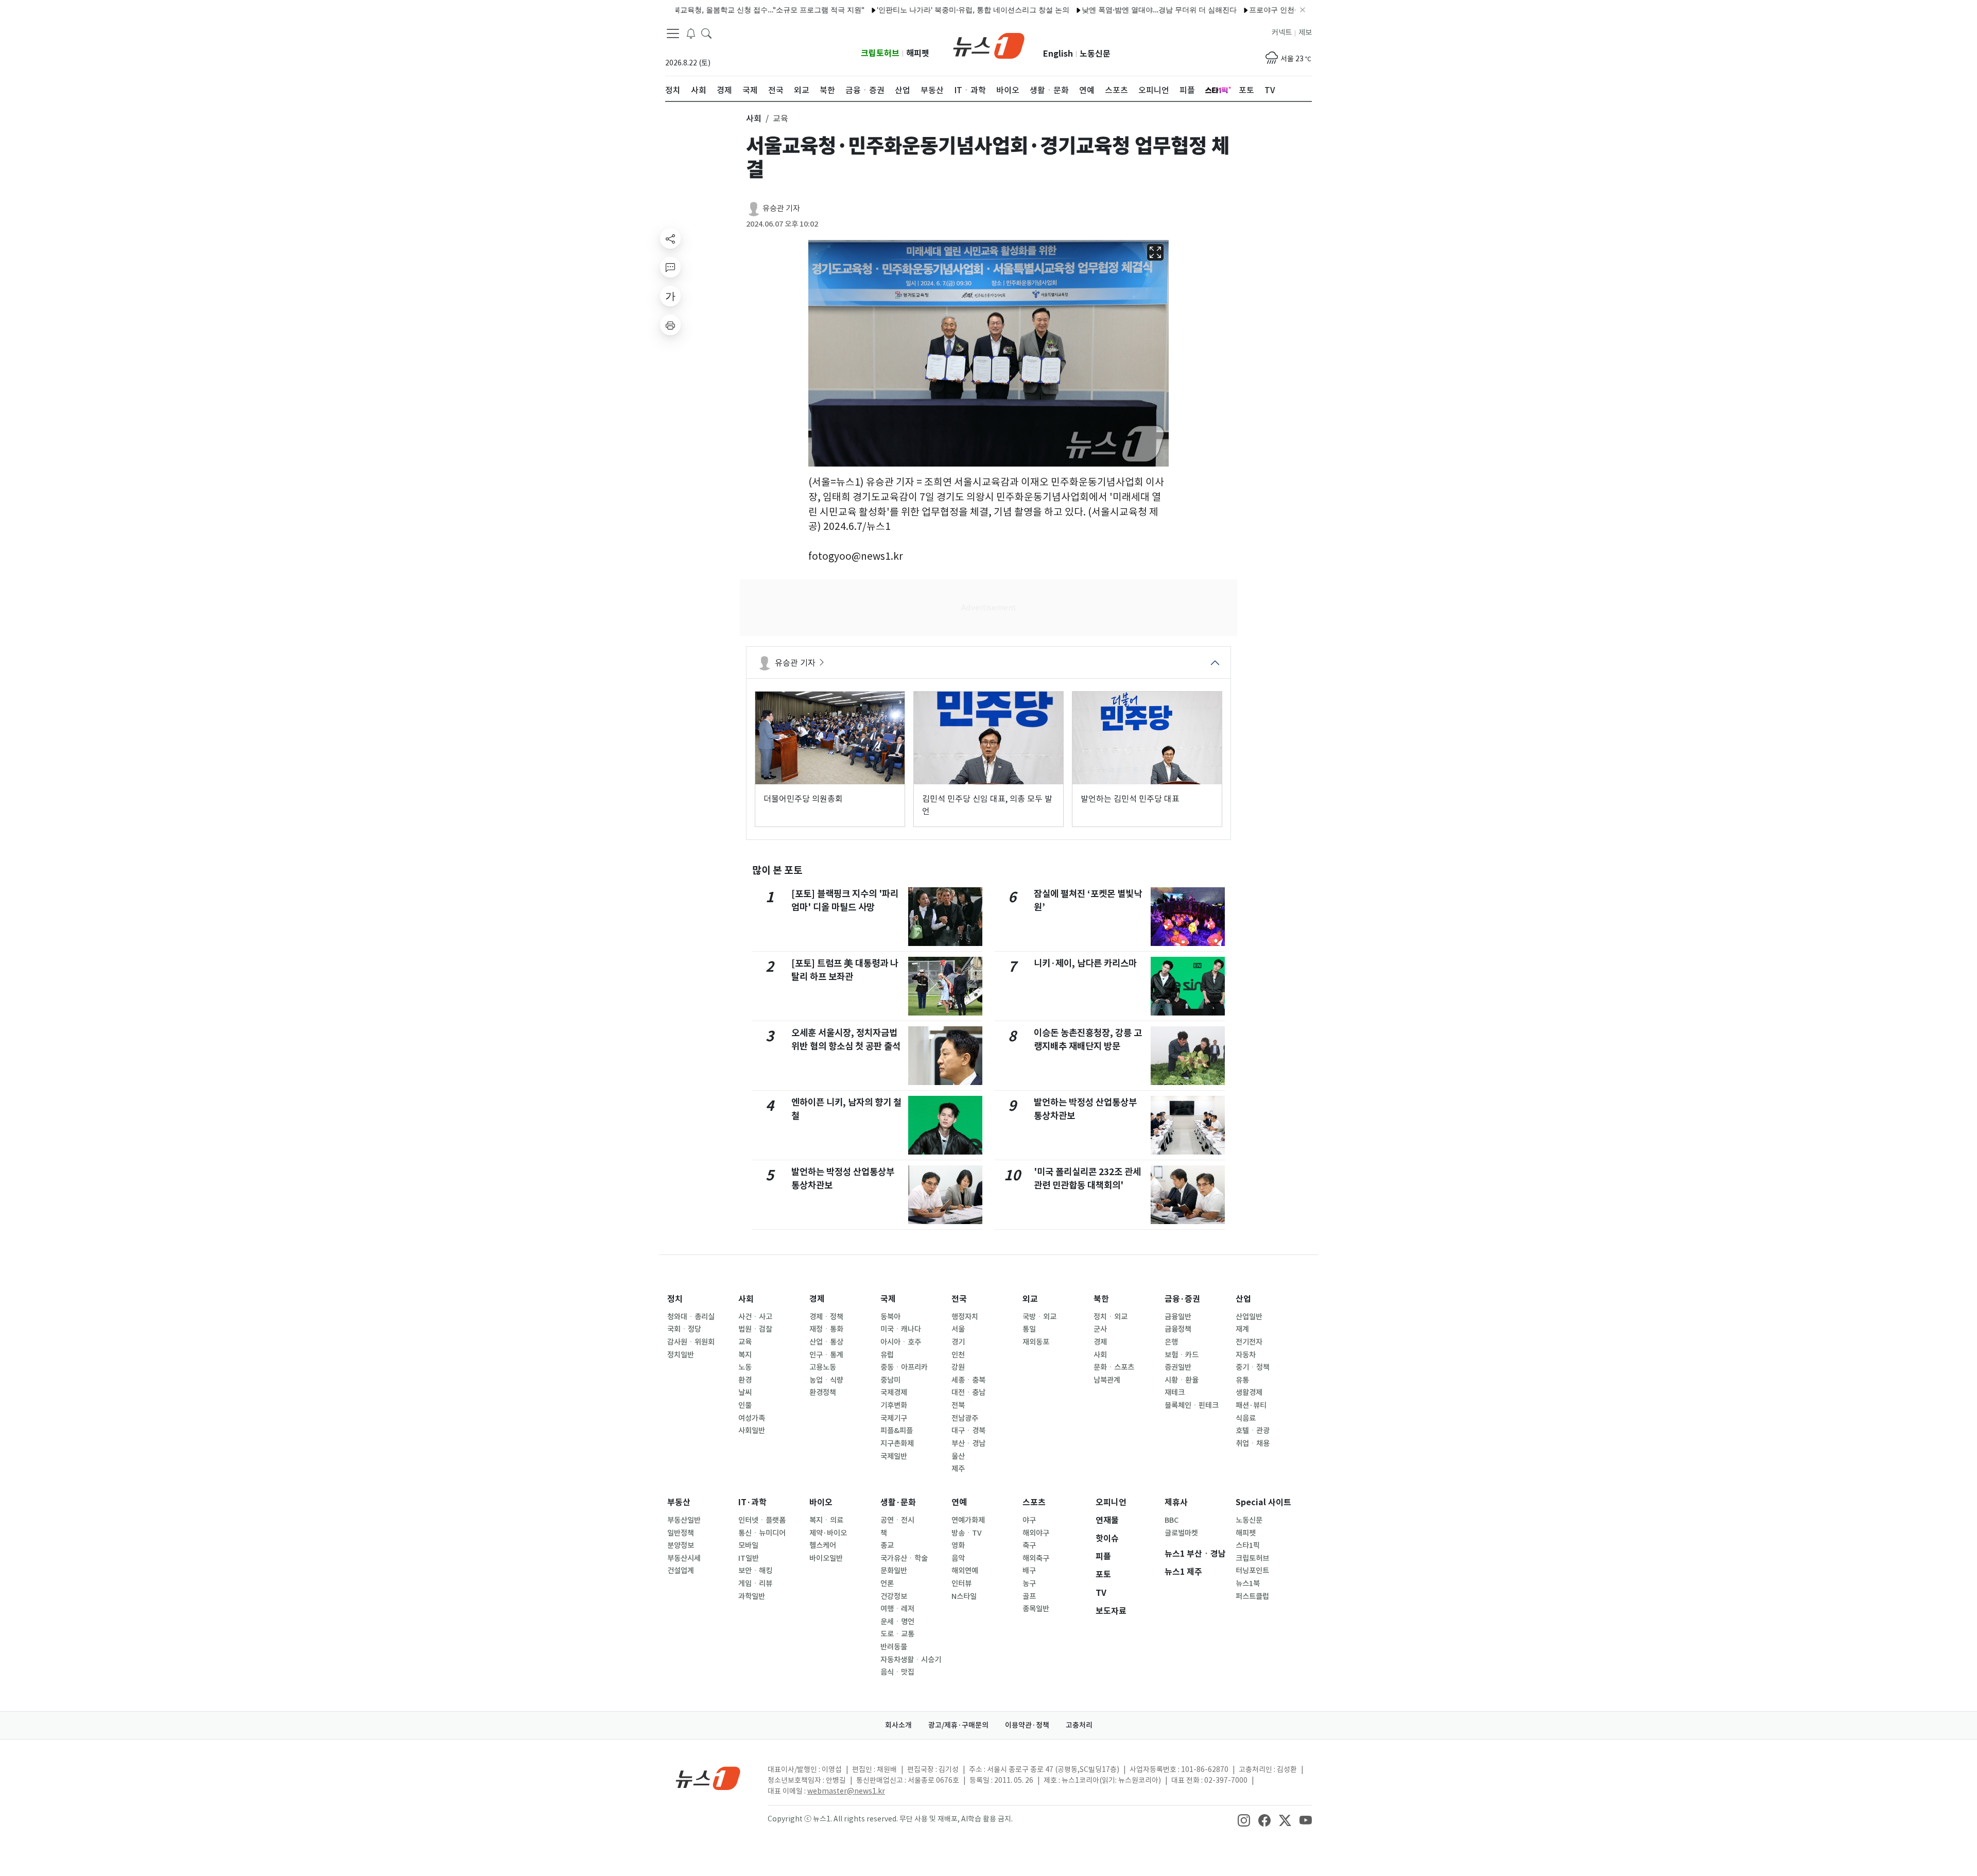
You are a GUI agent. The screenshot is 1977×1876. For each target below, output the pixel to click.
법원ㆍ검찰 (755, 1329)
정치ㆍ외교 (1111, 1317)
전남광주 (965, 1418)
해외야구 (1036, 1533)
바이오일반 (826, 1558)
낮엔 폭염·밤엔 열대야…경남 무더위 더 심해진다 (1094, 10)
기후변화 (894, 1405)
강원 (958, 1367)
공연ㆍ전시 (897, 1520)
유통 (1242, 1380)
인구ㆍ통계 (826, 1355)
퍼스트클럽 (1252, 1596)
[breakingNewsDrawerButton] (691, 33)
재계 (1242, 1329)
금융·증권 (1182, 1299)
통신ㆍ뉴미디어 (762, 1533)
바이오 (821, 1502)
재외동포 (1036, 1342)
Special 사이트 (1263, 1502)
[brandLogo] (989, 45)
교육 (745, 1342)
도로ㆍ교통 (897, 1634)
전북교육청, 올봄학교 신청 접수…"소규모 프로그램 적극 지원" (700, 10)
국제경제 (894, 1392)
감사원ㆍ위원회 (691, 1342)
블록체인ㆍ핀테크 (1192, 1405)
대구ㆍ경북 (968, 1431)
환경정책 (823, 1392)
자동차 (1246, 1355)
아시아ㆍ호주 (901, 1342)
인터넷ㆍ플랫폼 (762, 1520)
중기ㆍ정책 (1253, 1367)
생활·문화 (898, 1502)
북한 (1101, 1299)
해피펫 (918, 53)
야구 (1029, 1520)
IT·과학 (752, 1502)
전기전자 (1249, 1342)
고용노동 (823, 1367)
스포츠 (1034, 1502)
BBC (1172, 1520)
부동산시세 (684, 1558)
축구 (1029, 1545)
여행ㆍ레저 (897, 1609)
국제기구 (894, 1418)
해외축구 (1036, 1558)
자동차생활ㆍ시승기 (911, 1660)
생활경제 (1249, 1392)
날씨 (745, 1392)
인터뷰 (961, 1584)
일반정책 (681, 1533)
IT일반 (749, 1558)
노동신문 (1095, 54)
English (1058, 54)
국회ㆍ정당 (684, 1329)
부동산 (679, 1502)
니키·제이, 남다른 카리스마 (1085, 963)
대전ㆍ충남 (968, 1392)
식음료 (1246, 1418)
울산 (958, 1456)
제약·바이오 (828, 1533)
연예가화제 (968, 1520)
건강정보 (894, 1596)
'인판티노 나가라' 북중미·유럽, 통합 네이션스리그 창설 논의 (908, 10)
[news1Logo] (708, 1778)
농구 (1029, 1584)
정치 (675, 1299)
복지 (745, 1355)
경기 (958, 1342)
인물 (745, 1405)
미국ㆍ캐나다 (901, 1329)
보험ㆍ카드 (1182, 1355)
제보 (1305, 32)
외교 (1030, 1299)
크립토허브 (880, 53)
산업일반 (1249, 1317)
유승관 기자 (781, 208)
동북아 (890, 1317)
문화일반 (894, 1571)
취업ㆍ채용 (1253, 1443)
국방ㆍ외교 (1039, 1317)
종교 (887, 1545)
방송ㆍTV (967, 1533)
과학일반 (752, 1596)
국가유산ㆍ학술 (904, 1558)
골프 (1029, 1596)
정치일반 (681, 1355)
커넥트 (1282, 32)
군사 (1100, 1329)
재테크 (1175, 1392)
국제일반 (894, 1456)
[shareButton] (670, 238)
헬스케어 (823, 1545)
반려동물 (894, 1647)
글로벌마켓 (1181, 1533)
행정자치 (965, 1317)
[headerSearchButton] (706, 33)
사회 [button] (754, 118)
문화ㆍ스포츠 (1114, 1367)
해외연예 (965, 1571)
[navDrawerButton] (673, 33)
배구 (1029, 1571)
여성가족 (752, 1418)
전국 (959, 1299)
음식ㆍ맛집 (897, 1672)
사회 (746, 1299)
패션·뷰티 (1251, 1405)
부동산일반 (684, 1520)
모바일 (748, 1545)
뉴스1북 (1248, 1584)
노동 (745, 1367)
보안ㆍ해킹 (755, 1571)
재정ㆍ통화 (826, 1329)
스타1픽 (1248, 1545)
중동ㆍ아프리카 (904, 1367)
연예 (959, 1502)
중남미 (890, 1380)
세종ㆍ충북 (968, 1380)
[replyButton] (670, 267)
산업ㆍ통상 (826, 1342)
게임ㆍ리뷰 (755, 1584)
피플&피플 (897, 1431)
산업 (1243, 1299)
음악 (958, 1558)
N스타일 (964, 1596)
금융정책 (1178, 1329)
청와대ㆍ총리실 (691, 1317)
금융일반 (1178, 1317)
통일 (1029, 1329)
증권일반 (1178, 1367)
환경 (745, 1380)
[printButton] (670, 325)
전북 (958, 1405)
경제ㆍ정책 (826, 1317)
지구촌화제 (897, 1443)
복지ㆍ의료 (826, 1520)
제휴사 (1176, 1502)
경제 (817, 1299)
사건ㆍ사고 (755, 1317)
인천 (958, 1355)
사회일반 (752, 1431)
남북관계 (1107, 1380)
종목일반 (1036, 1609)
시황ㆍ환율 (1182, 1380)
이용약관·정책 (1027, 1725)
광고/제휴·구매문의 (958, 1725)
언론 (887, 1584)
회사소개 (898, 1725)
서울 (958, 1329)
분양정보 (681, 1545)
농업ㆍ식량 (826, 1380)
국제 (888, 1299)
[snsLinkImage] (1244, 1820)
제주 (958, 1469)
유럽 (887, 1355)
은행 (1171, 1342)
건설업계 (681, 1571)
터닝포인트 (1252, 1571)
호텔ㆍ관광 (1253, 1431)
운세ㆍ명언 (897, 1622)
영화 (958, 1545)
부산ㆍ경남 (968, 1443)
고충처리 (1079, 1725)
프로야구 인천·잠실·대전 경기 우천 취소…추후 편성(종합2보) (1282, 10)
